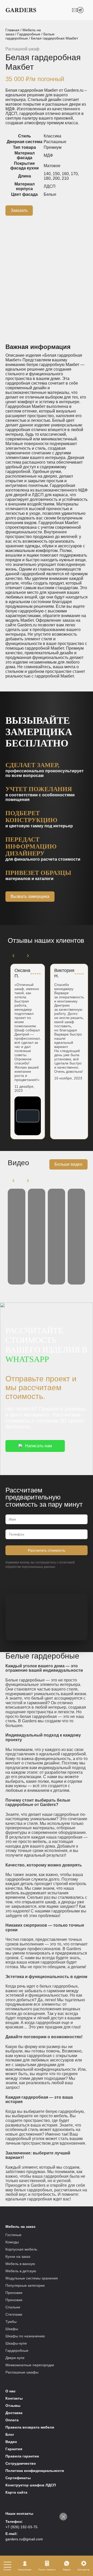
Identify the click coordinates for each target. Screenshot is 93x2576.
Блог (10, 2434)
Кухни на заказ (18, 2256)
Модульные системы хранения (32, 2278)
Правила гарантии (22, 2456)
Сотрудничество (21, 2463)
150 (56, 174)
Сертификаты (18, 2478)
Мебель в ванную (20, 2264)
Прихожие (14, 2293)
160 (65, 174)
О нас (10, 2391)
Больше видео (68, 1164)
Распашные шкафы (22, 2372)
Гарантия (14, 2449)
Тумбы (11, 2322)
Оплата (12, 2420)
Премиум (53, 147)
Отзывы (13, 2406)
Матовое (52, 166)
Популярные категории (25, 2285)
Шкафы (12, 2329)
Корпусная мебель (21, 2249)
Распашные (55, 142)
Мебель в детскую (21, 2271)
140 (47, 174)
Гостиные (13, 2235)
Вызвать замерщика (30, 896)
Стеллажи (14, 2314)
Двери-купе (15, 2358)
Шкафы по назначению (25, 2336)
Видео (11, 2442)
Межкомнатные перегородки (30, 2365)
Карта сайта (16, 2492)
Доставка (14, 2413)
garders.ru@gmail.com (24, 2539)
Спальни (13, 2307)
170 (74, 174)
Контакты (14, 2398)
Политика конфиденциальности (35, 2471)
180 (47, 178)
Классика (52, 136)
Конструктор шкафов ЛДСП (31, 2485)
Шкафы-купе (16, 2343)
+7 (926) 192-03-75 (21, 2527)
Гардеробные (29, 34)
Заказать (19, 210)
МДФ (48, 155)
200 (56, 178)
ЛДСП (50, 186)
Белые (50, 194)
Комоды (12, 2242)
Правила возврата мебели (30, 2427)
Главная (12, 30)
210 (65, 178)
